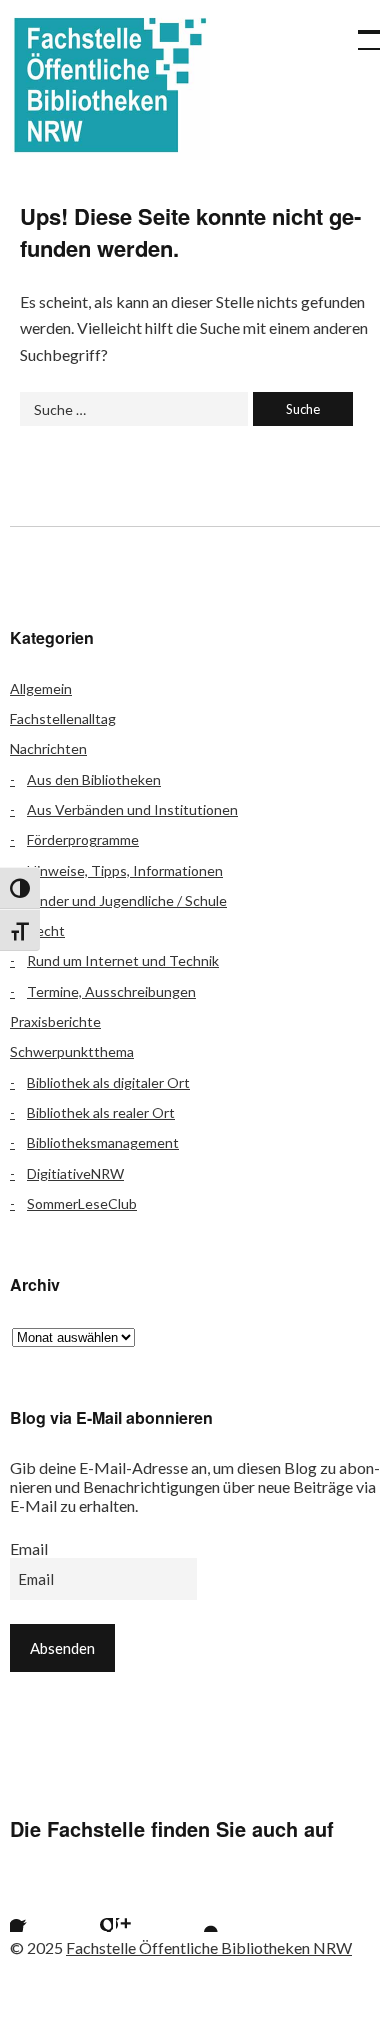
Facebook (35, 1907)
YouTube (194, 1907)
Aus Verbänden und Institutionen (132, 809)
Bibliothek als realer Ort (101, 1112)
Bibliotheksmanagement (103, 1142)
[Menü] (360, 30)
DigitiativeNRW (75, 1173)
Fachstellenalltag (63, 718)
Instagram (141, 1907)
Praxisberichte (55, 1021)
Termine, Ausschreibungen (111, 991)
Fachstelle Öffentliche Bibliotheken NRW (110, 85)
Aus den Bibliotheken (94, 779)
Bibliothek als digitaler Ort (108, 1082)
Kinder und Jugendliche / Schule (127, 900)
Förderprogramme (83, 839)
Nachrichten (48, 748)
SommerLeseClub (82, 1203)
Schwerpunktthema (72, 1051)
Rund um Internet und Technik (123, 960)
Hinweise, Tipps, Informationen (125, 870)
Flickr (88, 1907)
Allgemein (41, 688)
